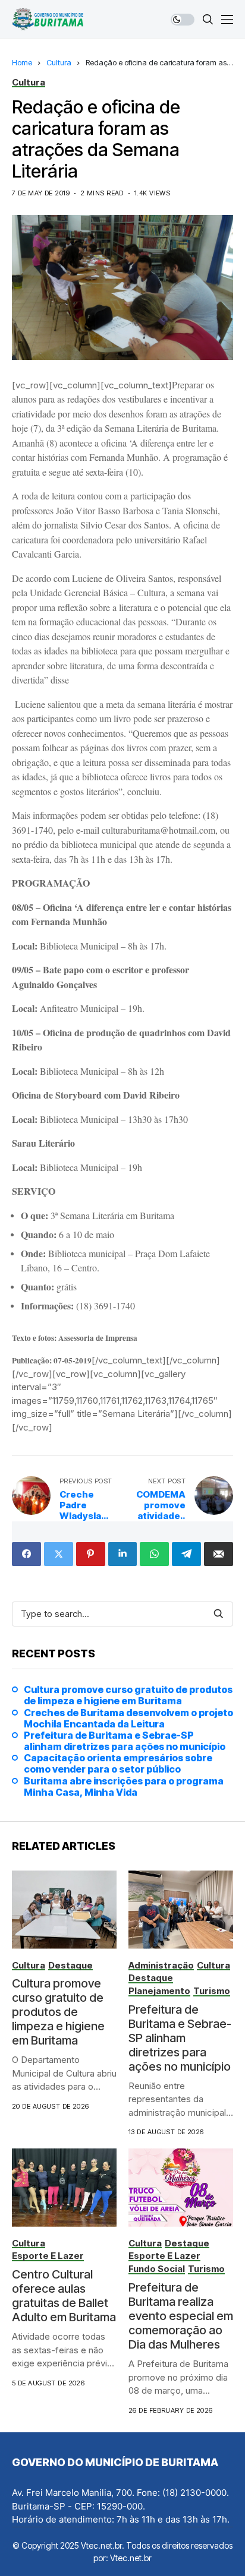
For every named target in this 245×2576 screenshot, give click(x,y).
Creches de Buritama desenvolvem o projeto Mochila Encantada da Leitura (128, 1719)
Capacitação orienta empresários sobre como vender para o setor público (118, 1764)
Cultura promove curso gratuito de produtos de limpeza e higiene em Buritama (128, 1695)
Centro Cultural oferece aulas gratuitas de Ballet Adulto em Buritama (64, 2296)
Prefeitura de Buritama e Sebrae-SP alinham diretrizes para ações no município (125, 1741)
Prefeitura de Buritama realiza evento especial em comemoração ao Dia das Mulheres (181, 2316)
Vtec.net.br (131, 2558)
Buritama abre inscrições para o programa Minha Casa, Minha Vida (124, 1787)
